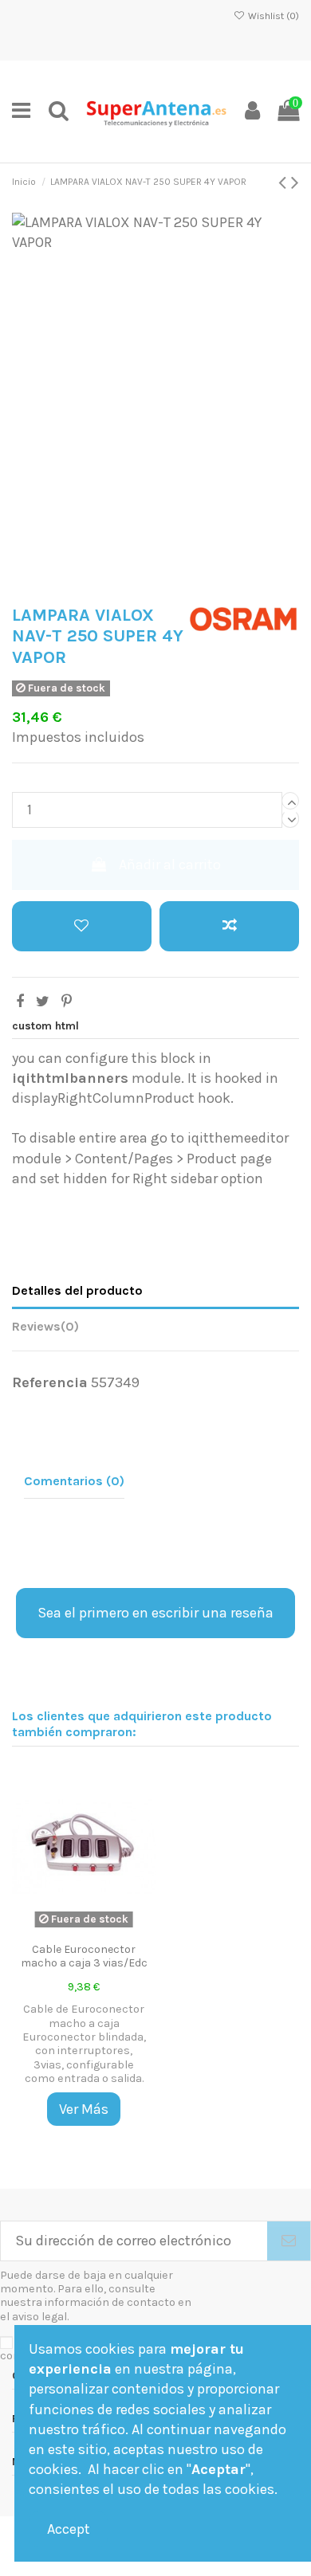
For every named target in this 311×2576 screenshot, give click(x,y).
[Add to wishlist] (82, 926)
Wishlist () (272, 16)
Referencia (50, 1382)
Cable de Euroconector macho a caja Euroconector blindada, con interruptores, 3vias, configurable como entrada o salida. (84, 2043)
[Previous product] (285, 182)
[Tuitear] (43, 1002)
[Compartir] (20, 1002)
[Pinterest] (67, 1002)
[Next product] (295, 182)
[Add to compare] (229, 926)
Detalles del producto (77, 1290)
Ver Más (84, 2109)
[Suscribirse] (289, 2241)
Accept (69, 2529)
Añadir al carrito (170, 865)
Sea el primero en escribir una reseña (155, 1613)
